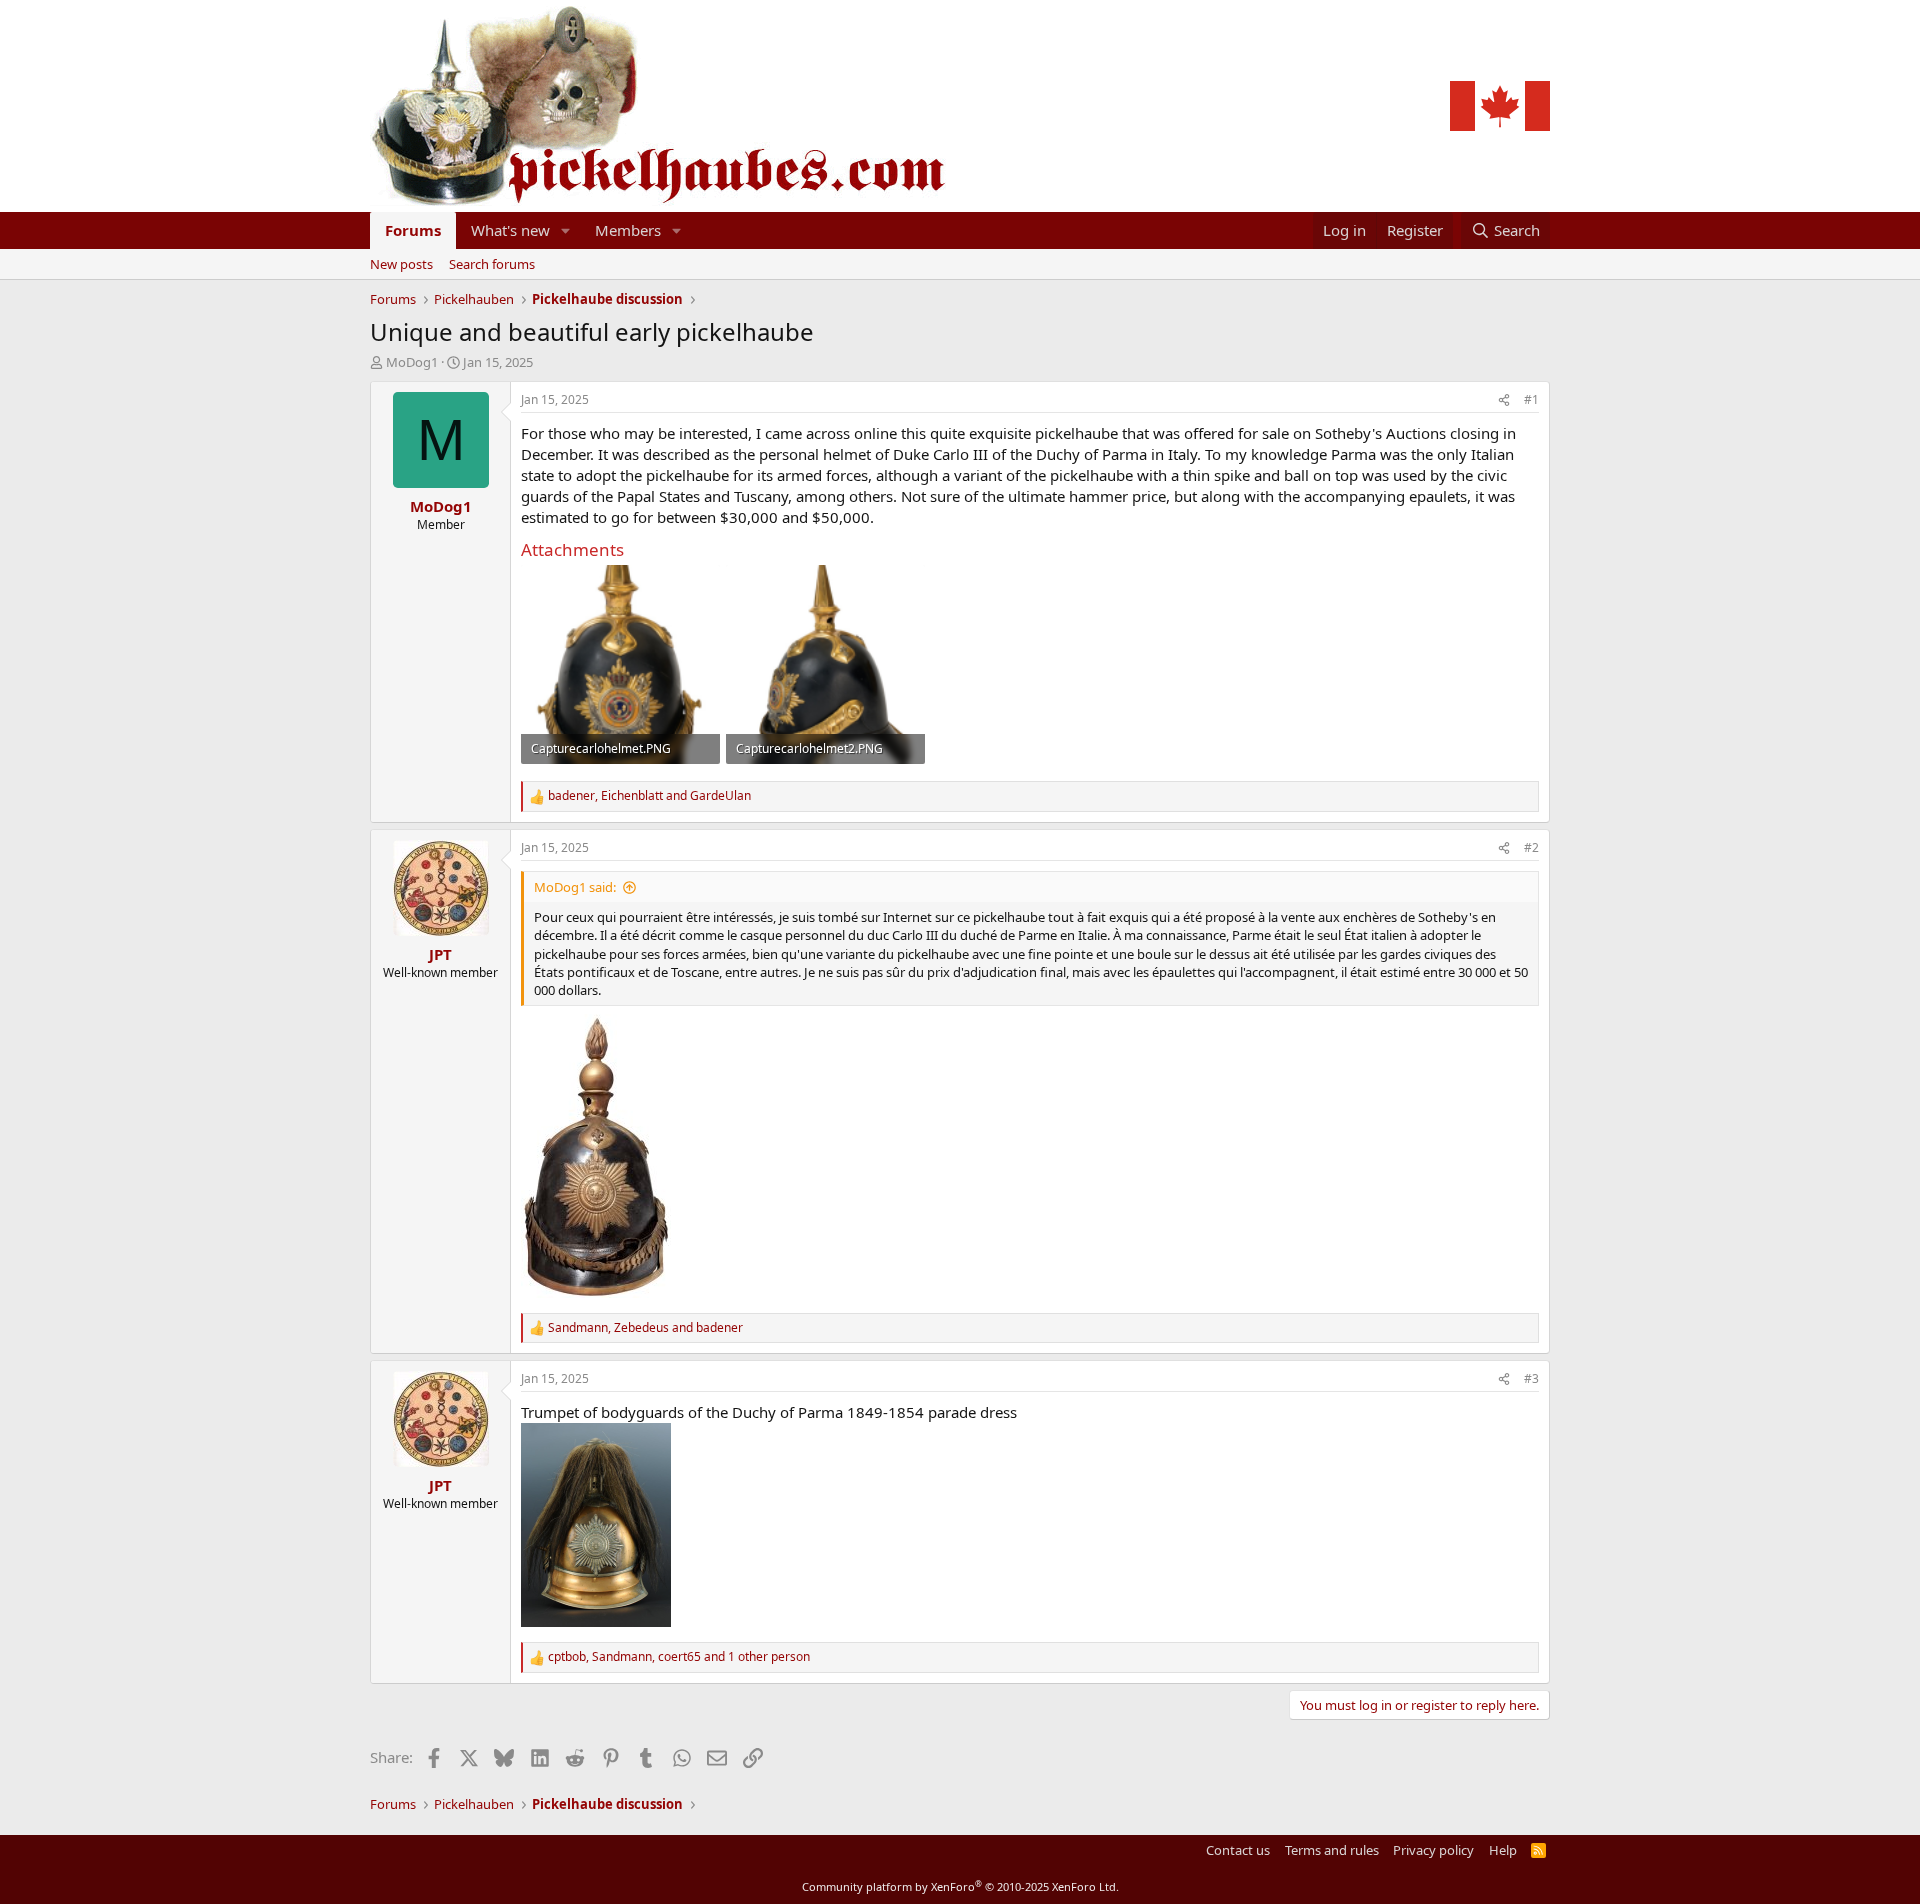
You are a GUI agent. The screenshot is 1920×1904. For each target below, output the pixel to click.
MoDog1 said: (575, 887)
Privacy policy (1433, 1850)
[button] (566, 230)
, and (649, 796)
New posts (401, 264)
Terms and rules (1332, 1850)
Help (1503, 1850)
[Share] (1504, 400)
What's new (510, 230)
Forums (413, 230)
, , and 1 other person (679, 1657)
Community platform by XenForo (960, 1886)
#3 (1531, 1378)
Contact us (1238, 1850)
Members (628, 230)
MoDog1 (412, 362)
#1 (1531, 399)
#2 (1531, 847)
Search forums (492, 264)
